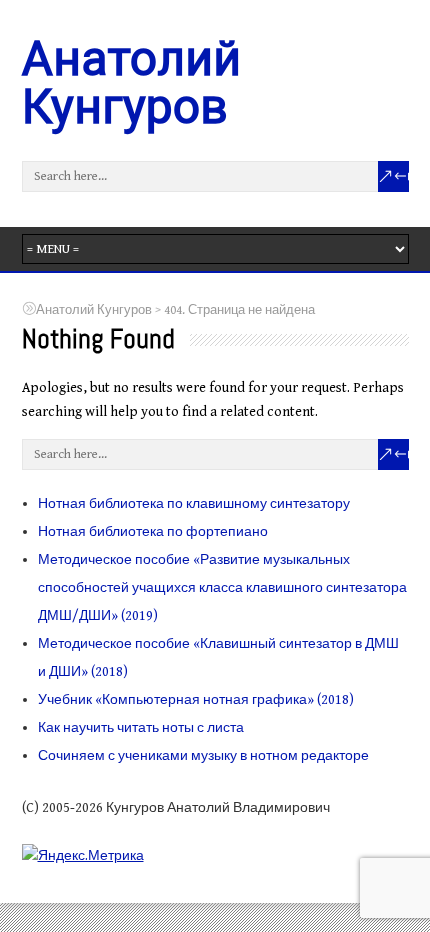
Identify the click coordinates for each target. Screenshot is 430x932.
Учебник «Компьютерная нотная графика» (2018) (196, 700)
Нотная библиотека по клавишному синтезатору (194, 504)
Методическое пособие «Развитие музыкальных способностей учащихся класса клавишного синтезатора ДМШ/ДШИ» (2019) (222, 588)
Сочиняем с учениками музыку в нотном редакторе (203, 756)
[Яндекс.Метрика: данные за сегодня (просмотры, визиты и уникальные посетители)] (83, 854)
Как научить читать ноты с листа (141, 728)
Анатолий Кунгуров (131, 82)
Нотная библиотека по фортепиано (153, 532)
